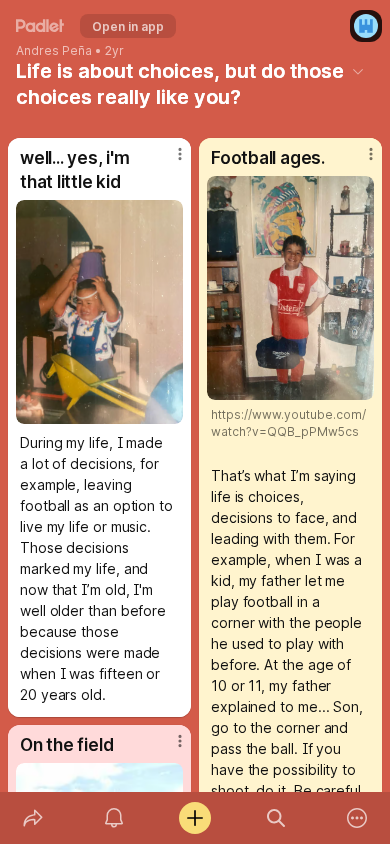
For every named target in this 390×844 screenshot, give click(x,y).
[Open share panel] (32, 818)
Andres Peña (54, 51)
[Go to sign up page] (366, 26)
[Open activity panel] (113, 818)
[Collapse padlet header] (358, 71)
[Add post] (194, 818)
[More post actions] (167, 162)
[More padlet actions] (357, 818)
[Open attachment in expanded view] (99, 312)
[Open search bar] (276, 818)
